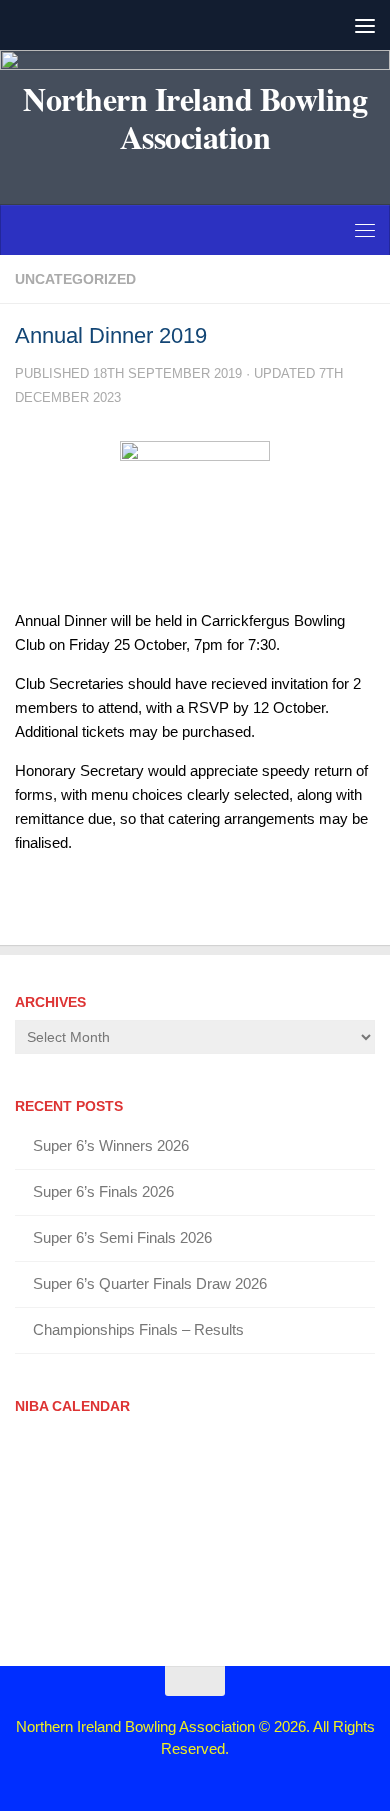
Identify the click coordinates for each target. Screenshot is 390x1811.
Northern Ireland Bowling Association (195, 118)
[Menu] (365, 25)
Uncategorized (75, 279)
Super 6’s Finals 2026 (103, 1191)
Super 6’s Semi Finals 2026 (122, 1237)
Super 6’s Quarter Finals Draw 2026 (150, 1283)
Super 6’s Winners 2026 (111, 1145)
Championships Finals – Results (138, 1329)
